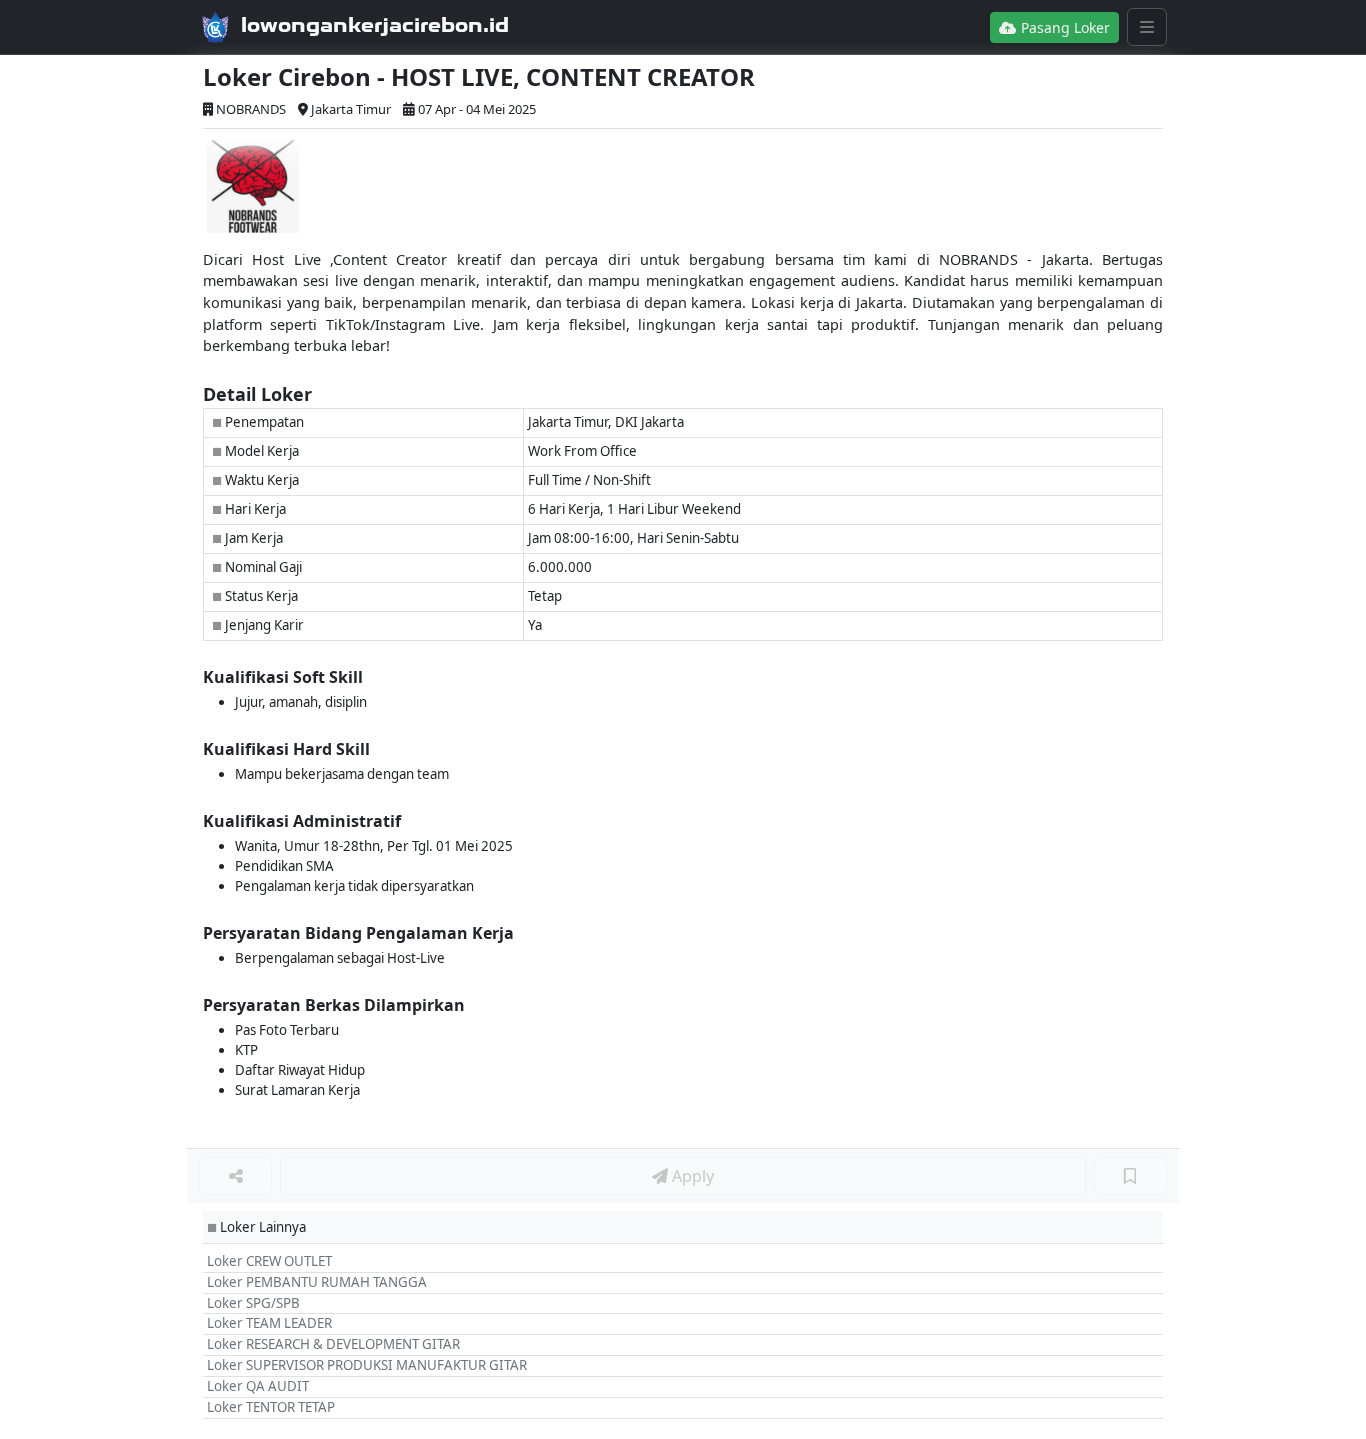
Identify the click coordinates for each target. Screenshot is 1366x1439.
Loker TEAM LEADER (269, 1323)
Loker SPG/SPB (253, 1303)
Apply (691, 1176)
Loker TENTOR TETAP (271, 1407)
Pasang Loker (1063, 27)
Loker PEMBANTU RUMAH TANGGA (317, 1282)
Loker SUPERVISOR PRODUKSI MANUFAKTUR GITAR (367, 1365)
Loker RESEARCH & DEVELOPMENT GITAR (333, 1344)
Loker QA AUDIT (258, 1386)
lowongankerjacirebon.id (375, 25)
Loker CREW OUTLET (269, 1261)
